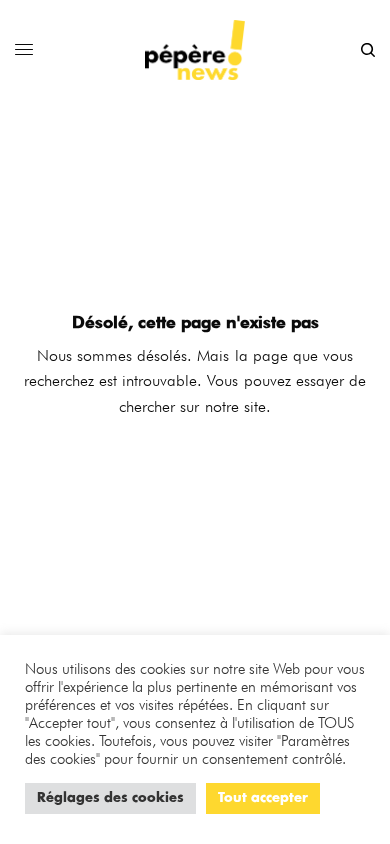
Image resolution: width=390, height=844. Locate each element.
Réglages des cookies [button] (110, 798)
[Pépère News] (195, 50)
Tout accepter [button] (263, 798)
